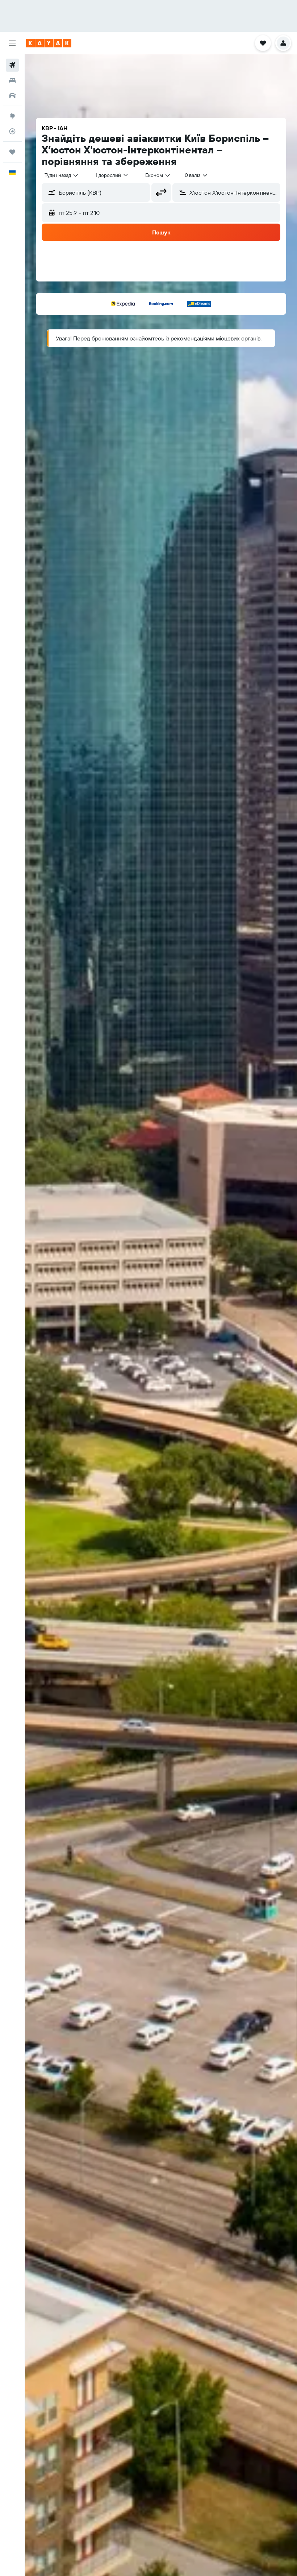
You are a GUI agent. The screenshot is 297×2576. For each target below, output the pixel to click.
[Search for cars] (12, 96)
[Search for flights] (12, 65)
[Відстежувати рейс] (12, 131)
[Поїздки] (12, 152)
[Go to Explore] (12, 116)
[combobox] (158, 175)
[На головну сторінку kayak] (49, 43)
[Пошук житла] (12, 80)
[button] (12, 43)
